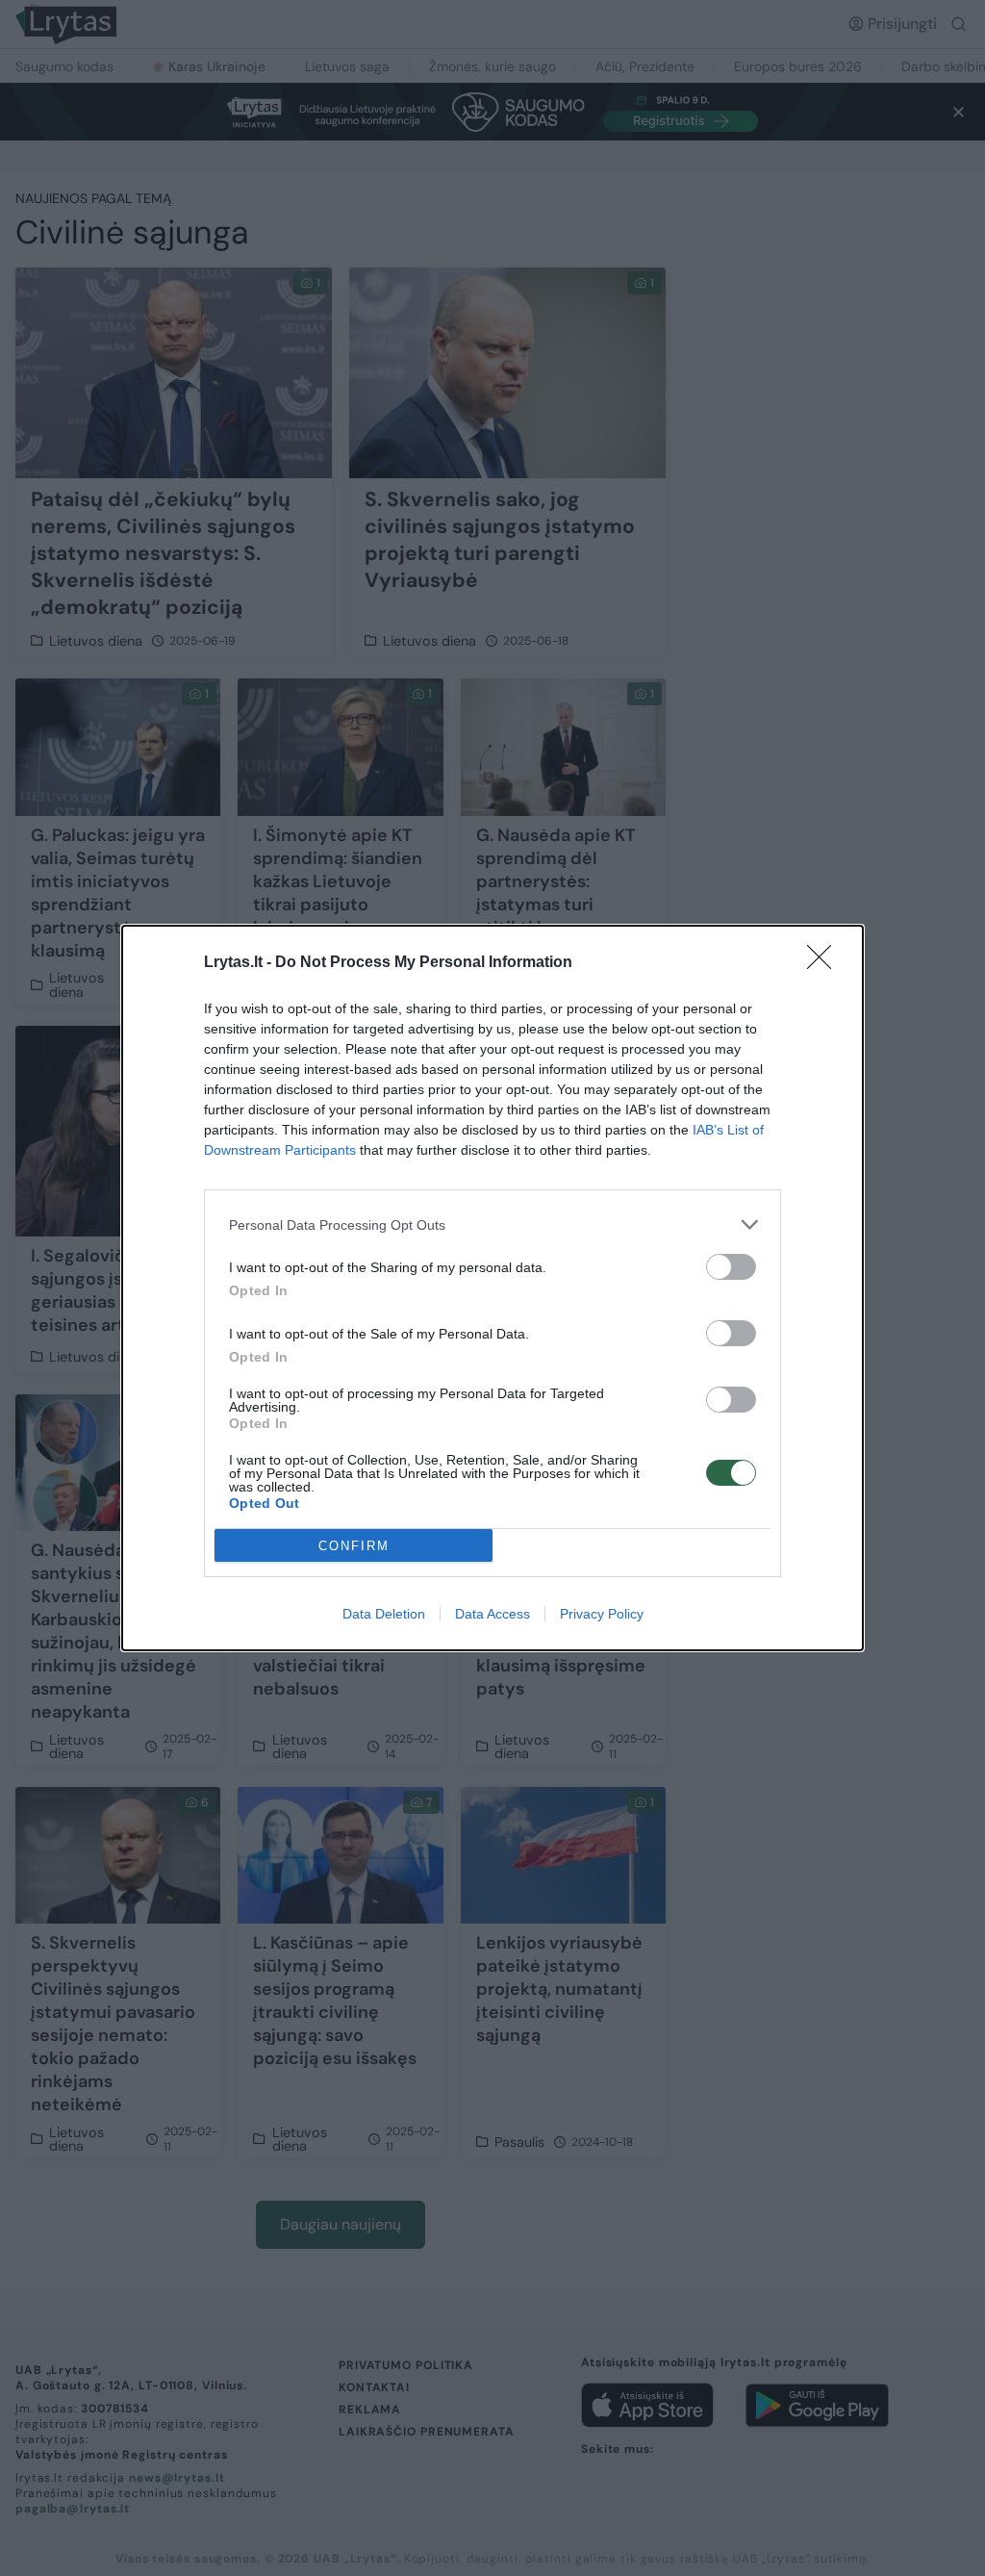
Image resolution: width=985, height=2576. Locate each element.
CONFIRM (354, 1546)
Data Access (492, 1614)
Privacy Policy (602, 1614)
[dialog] (492, 1288)
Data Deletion (384, 1614)
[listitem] (492, 1224)
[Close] (825, 963)
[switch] (731, 1267)
